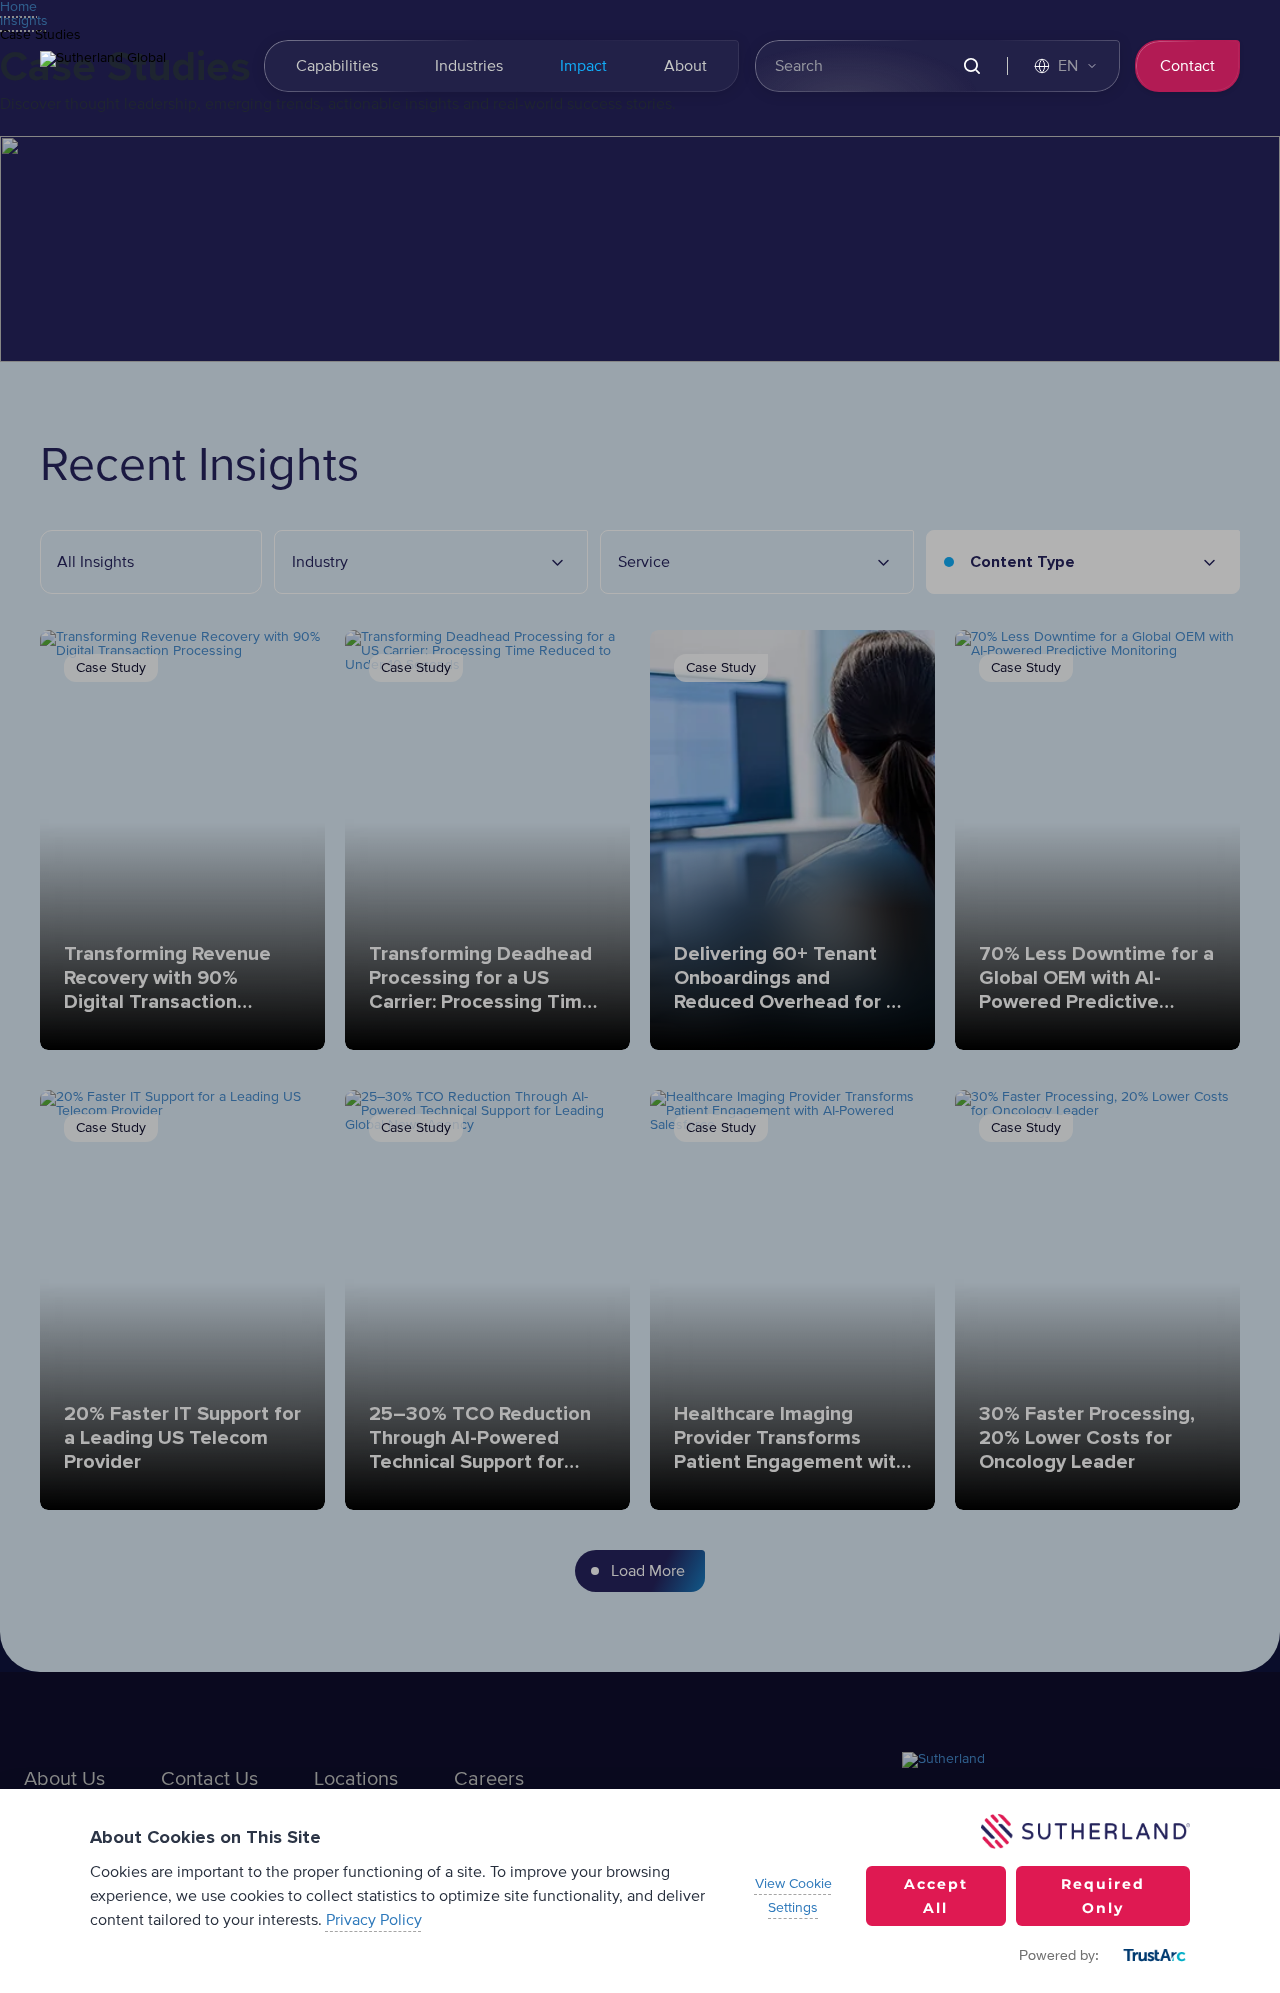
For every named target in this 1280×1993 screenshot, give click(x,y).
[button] (1066, 66)
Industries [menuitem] (469, 66)
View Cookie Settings (793, 1896)
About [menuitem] (685, 66)
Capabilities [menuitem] (337, 66)
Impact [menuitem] (583, 66)
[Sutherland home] (140, 66)
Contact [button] (1187, 66)
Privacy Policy (374, 1920)
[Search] (972, 66)
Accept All (936, 1896)
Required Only (1103, 1896)
